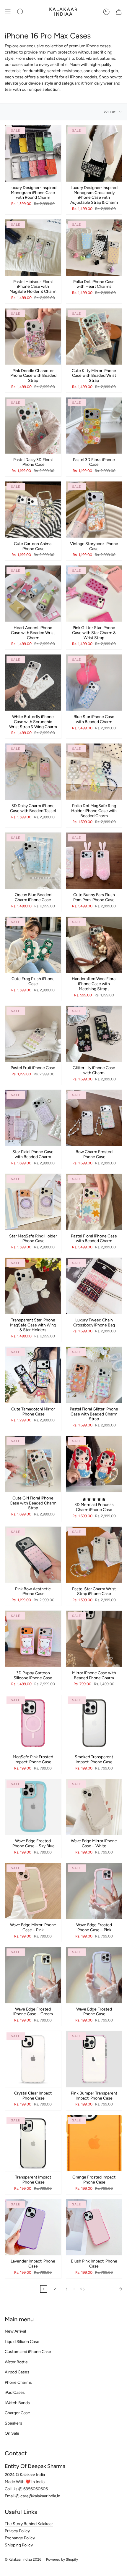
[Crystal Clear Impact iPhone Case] (33, 2059)
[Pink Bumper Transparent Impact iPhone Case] (94, 2059)
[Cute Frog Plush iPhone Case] (33, 945)
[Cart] (119, 12)
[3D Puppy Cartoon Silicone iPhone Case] (33, 1639)
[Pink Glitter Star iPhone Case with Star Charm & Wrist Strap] (94, 594)
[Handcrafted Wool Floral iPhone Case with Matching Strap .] (94, 945)
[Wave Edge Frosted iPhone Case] (94, 1975)
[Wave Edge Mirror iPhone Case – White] (94, 1807)
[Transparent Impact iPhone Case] (33, 2143)
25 (82, 2289)
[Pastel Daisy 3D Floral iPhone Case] (33, 426)
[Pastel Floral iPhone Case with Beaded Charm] (94, 1202)
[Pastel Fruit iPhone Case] (33, 1034)
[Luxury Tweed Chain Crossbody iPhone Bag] (94, 1286)
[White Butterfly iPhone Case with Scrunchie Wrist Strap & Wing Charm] (33, 683)
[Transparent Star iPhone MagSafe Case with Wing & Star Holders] (33, 1286)
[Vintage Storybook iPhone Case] (94, 510)
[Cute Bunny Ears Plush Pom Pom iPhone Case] (94, 861)
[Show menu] (8, 12)
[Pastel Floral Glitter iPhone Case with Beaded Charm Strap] (94, 1375)
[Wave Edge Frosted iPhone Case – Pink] (94, 1891)
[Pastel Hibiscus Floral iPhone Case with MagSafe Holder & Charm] (33, 248)
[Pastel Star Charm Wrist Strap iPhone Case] (94, 1555)
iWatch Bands (17, 2403)
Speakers (13, 2423)
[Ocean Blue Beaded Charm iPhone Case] (33, 861)
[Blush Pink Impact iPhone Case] (94, 2227)
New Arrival (15, 2331)
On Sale (12, 2433)
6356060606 (36, 2489)
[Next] (107, 2289)
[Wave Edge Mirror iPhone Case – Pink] (33, 1891)
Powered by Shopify (62, 2559)
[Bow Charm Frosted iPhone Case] (94, 1118)
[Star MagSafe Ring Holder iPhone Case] (33, 1202)
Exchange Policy (20, 2538)
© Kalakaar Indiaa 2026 (23, 2559)
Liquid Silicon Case (22, 2342)
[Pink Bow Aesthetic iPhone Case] (33, 1555)
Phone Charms (18, 2382)
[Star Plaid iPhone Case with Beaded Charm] (33, 1118)
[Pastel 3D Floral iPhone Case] (94, 426)
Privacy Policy (17, 2531)
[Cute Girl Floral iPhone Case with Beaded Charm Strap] (33, 1464)
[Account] (106, 12)
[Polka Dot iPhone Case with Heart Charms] (94, 248)
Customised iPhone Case (28, 2352)
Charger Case (17, 2413)
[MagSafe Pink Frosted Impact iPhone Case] (33, 1723)
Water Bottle (16, 2362)
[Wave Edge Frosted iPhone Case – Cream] (33, 1975)
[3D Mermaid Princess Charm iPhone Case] (94, 1464)
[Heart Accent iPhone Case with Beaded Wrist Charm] (33, 594)
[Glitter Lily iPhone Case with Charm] (94, 1034)
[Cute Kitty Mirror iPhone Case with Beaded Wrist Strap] (94, 337)
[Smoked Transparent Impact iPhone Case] (94, 1723)
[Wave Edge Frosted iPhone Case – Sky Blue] (33, 1807)
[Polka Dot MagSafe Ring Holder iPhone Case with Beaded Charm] (94, 772)
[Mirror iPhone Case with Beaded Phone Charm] (94, 1639)
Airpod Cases (17, 2372)
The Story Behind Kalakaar (29, 2524)
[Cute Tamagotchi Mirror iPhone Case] (33, 1375)
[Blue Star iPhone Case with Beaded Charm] (94, 683)
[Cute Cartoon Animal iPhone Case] (33, 510)
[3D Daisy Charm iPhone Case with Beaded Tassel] (33, 772)
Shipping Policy (19, 2545)
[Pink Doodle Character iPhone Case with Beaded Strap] (33, 337)
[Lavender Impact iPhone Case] (33, 2227)
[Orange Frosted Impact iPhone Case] (94, 2143)
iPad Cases (15, 2392)
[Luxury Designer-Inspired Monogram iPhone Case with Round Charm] (33, 153)
